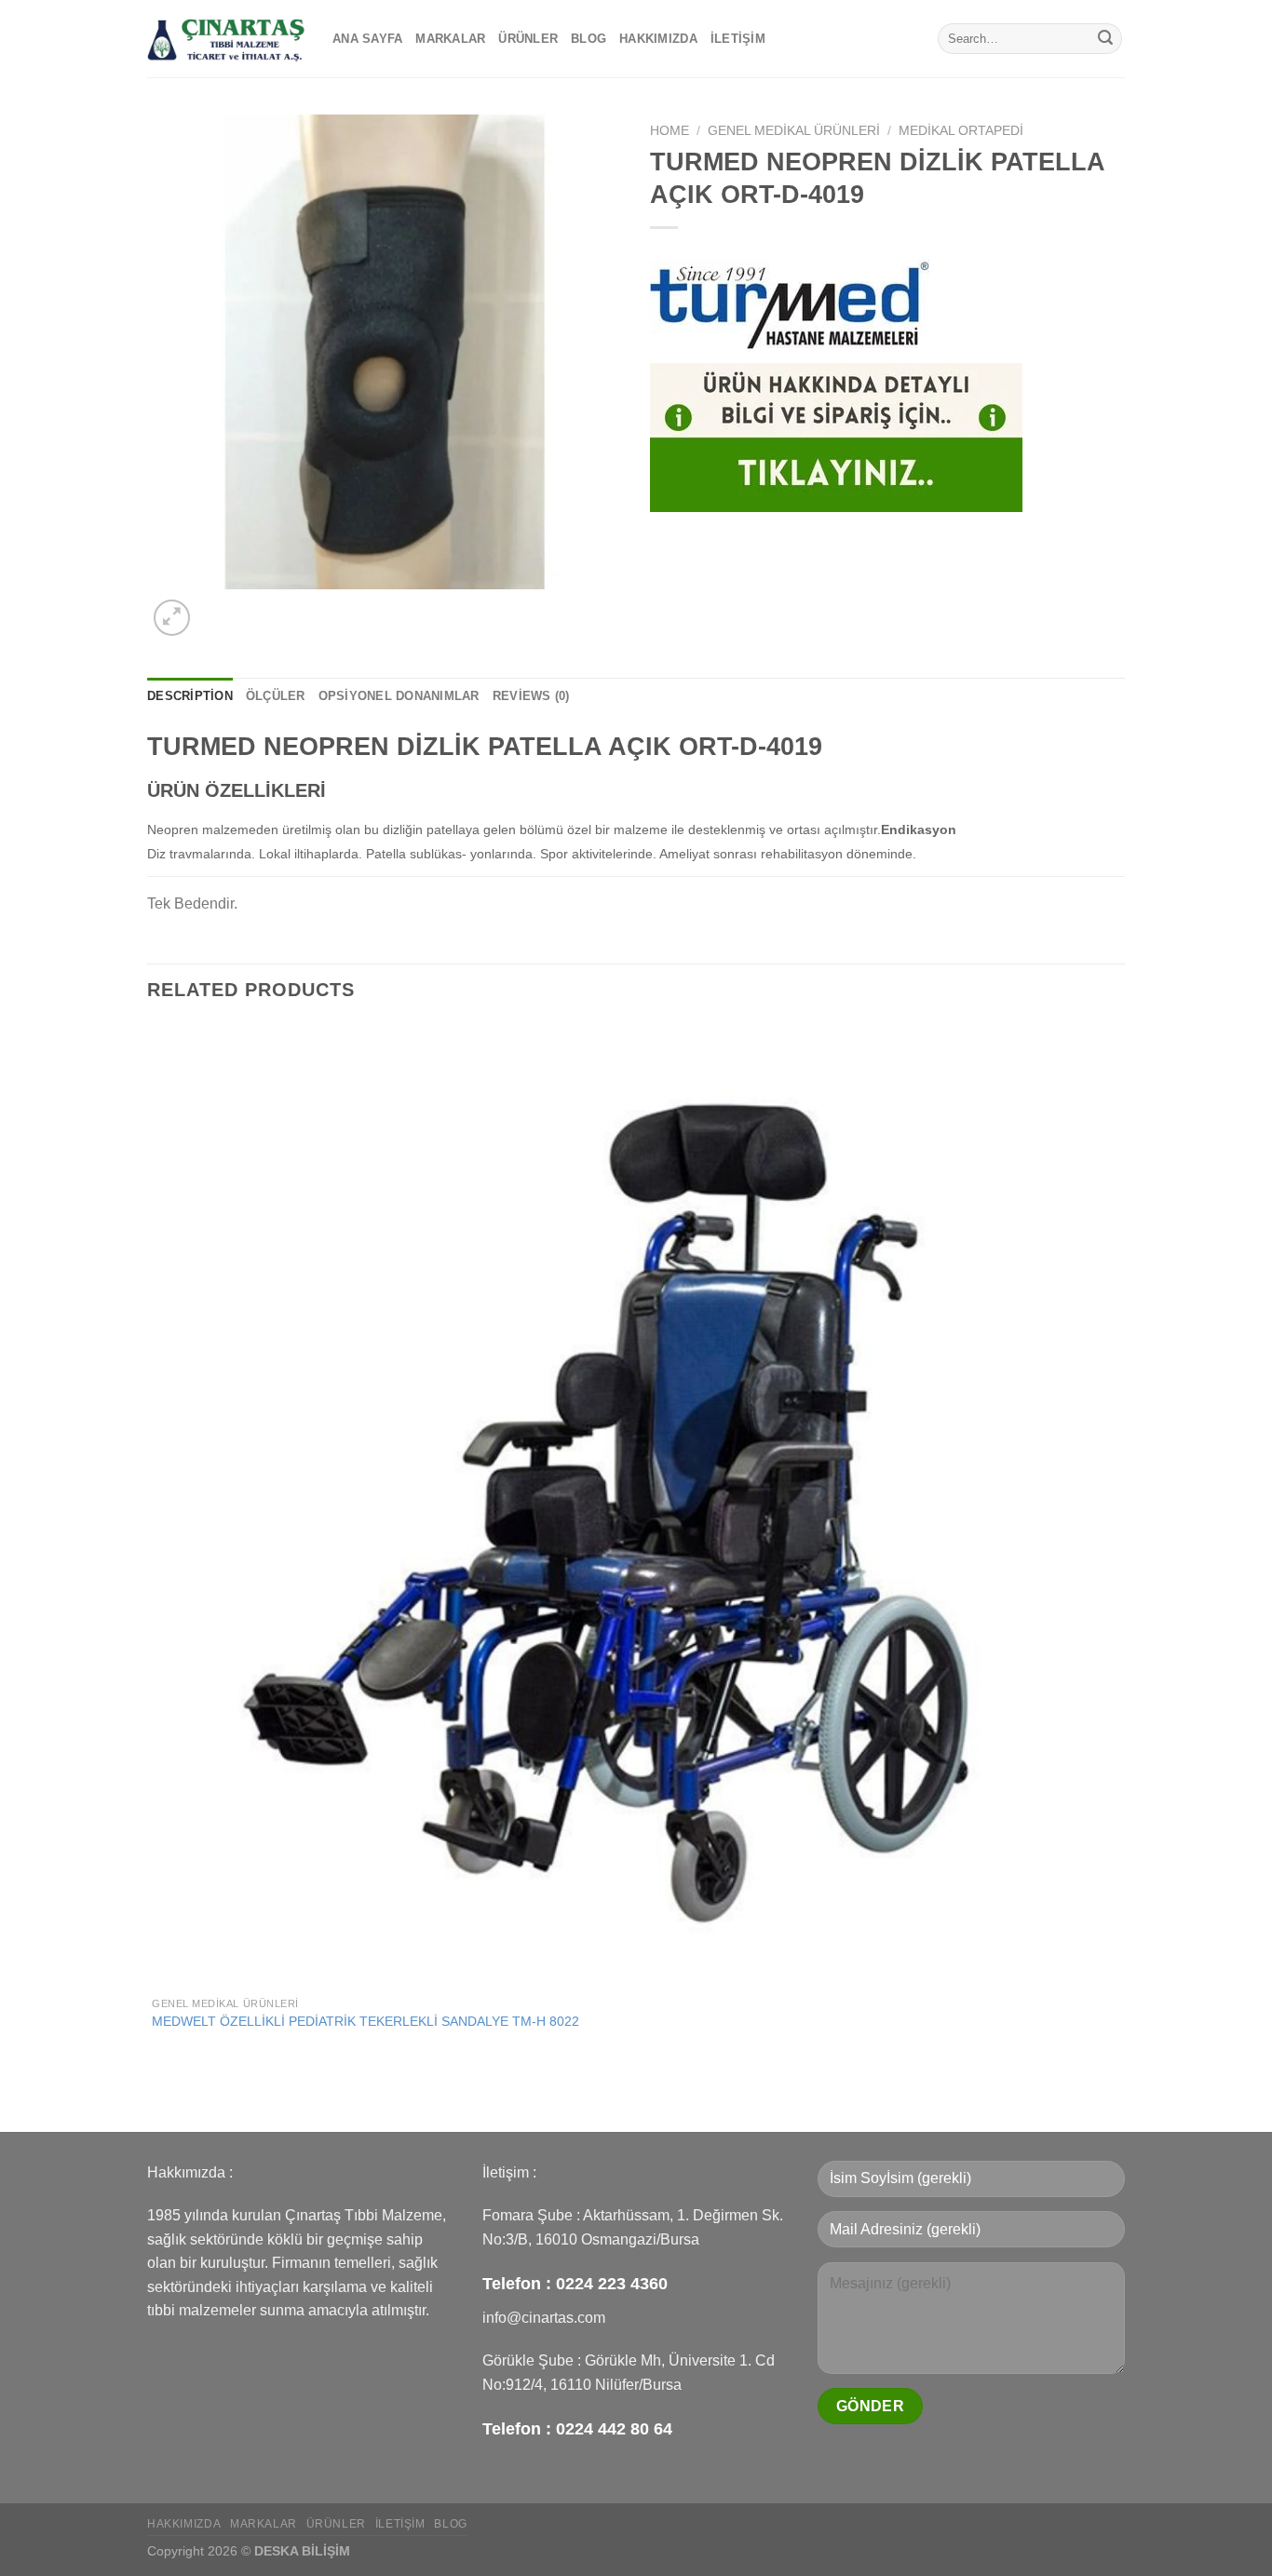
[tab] (190, 696)
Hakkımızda (658, 39)
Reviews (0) (531, 696)
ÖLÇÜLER (276, 696)
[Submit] (1105, 39)
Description (190, 696)
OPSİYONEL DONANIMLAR (399, 696)
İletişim (738, 39)
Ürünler (528, 39)
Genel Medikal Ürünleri (794, 131)
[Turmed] (790, 305)
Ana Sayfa (367, 39)
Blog (589, 39)
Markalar (450, 39)
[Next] (217, 607)
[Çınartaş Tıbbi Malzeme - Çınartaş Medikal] (226, 39)
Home (670, 131)
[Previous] (156, 2099)
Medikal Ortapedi (961, 131)
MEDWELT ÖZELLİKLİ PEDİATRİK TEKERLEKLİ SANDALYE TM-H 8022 (365, 2021)
